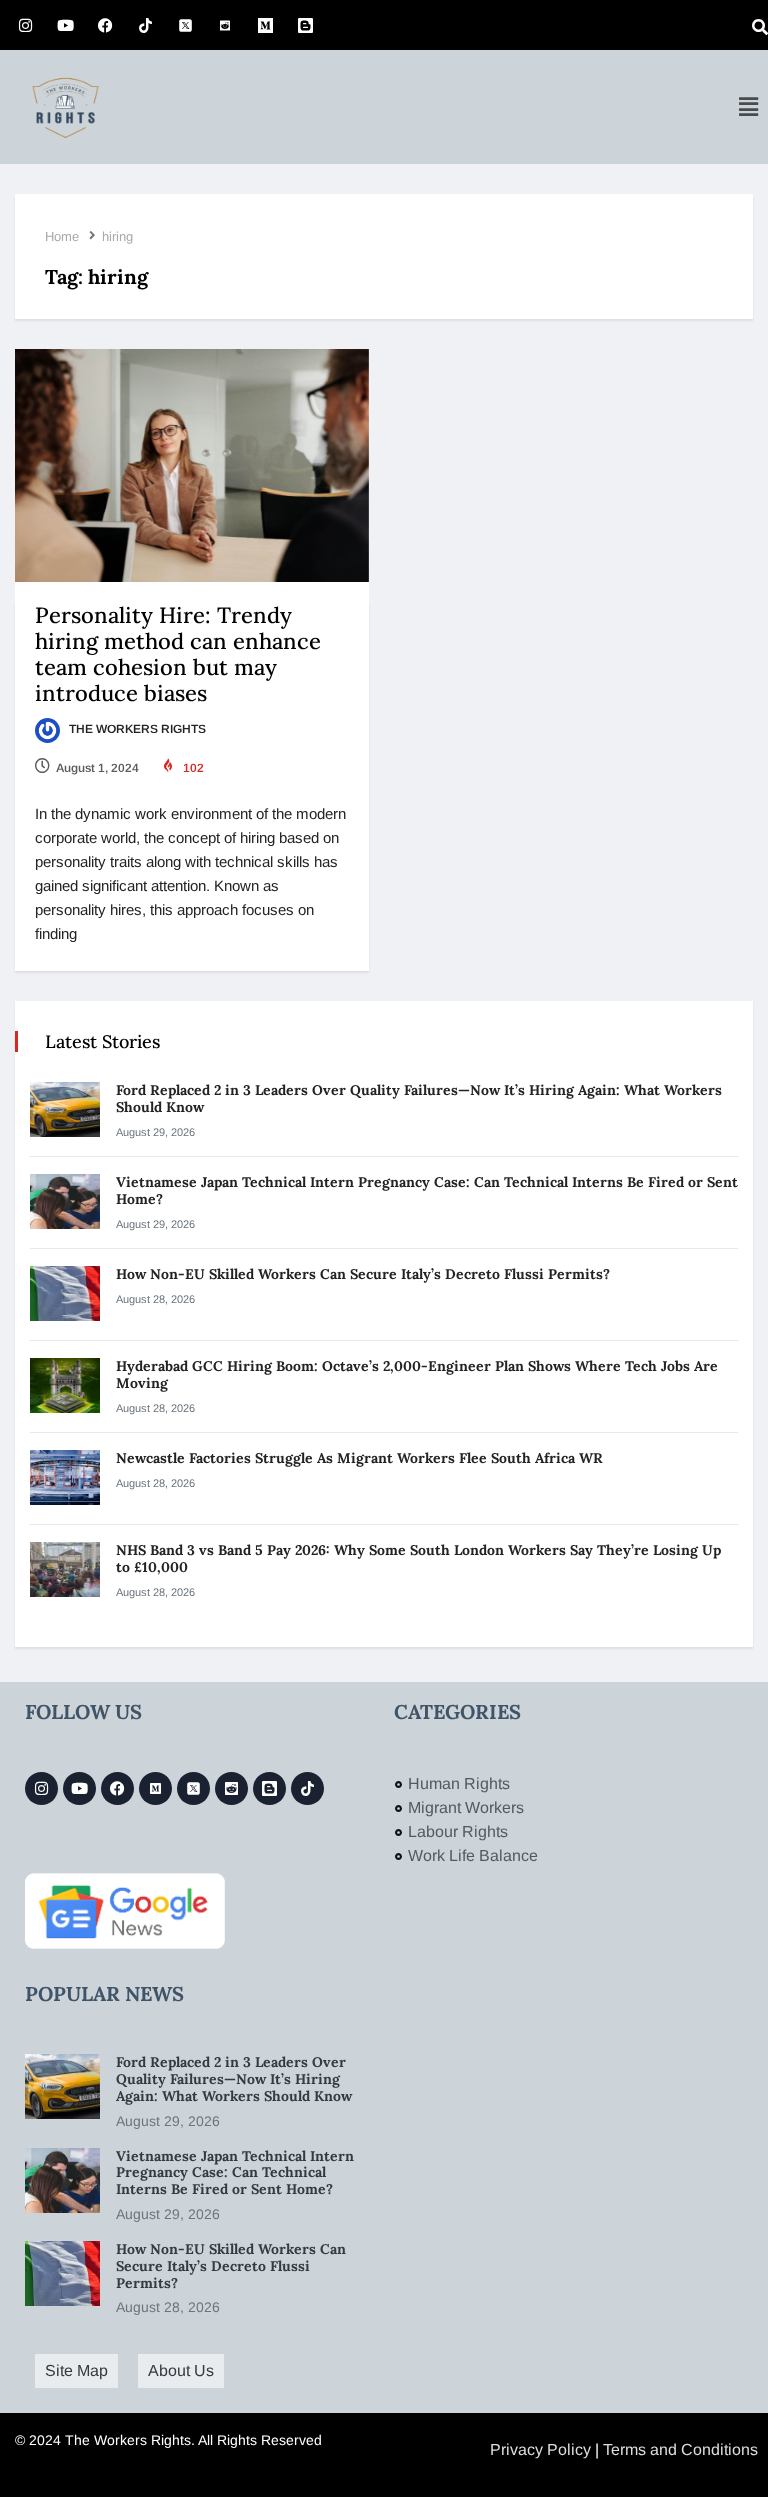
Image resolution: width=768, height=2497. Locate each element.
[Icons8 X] (185, 25)
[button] (748, 107)
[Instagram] (25, 25)
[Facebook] (105, 25)
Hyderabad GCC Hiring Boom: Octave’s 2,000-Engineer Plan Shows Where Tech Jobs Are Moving (417, 1374)
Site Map (76, 2370)
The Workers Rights (136, 729)
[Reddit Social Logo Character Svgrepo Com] (225, 25)
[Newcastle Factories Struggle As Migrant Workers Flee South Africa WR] (65, 1477)
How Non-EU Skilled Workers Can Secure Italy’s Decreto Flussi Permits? (363, 1274)
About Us (181, 2370)
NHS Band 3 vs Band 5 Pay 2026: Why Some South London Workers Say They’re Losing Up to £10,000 (418, 1558)
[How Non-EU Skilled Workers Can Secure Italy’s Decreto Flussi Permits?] (65, 1293)
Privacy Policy (540, 2449)
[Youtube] (65, 25)
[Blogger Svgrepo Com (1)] (305, 25)
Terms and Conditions (680, 2449)
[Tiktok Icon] (145, 25)
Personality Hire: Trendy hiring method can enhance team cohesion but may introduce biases (178, 654)
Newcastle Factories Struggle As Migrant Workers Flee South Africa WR (361, 1458)
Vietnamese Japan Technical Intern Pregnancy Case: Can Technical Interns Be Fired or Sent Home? (427, 1190)
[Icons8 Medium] (155, 1788)
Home (62, 236)
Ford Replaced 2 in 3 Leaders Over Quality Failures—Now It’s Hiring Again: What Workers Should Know (419, 1098)
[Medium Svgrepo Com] (265, 25)
